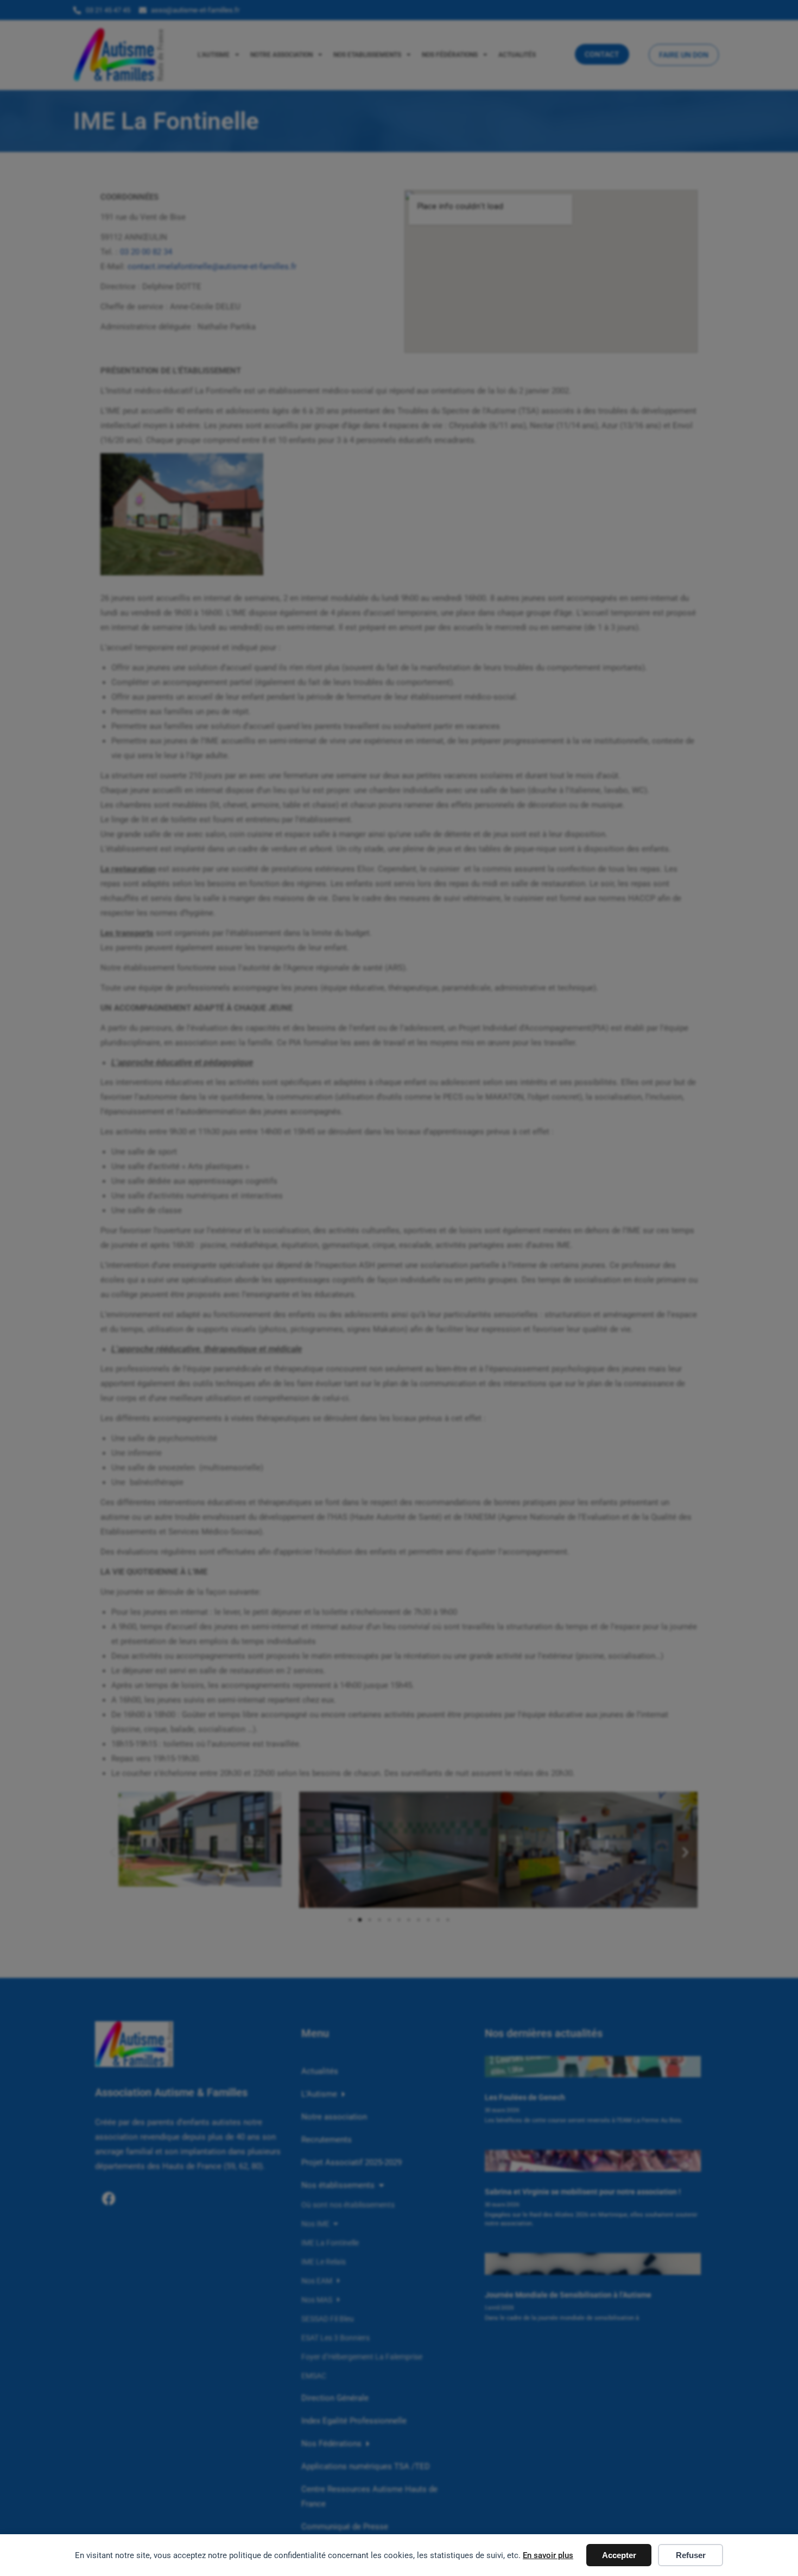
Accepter (619, 2555)
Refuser (691, 2555)
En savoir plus (548, 2555)
